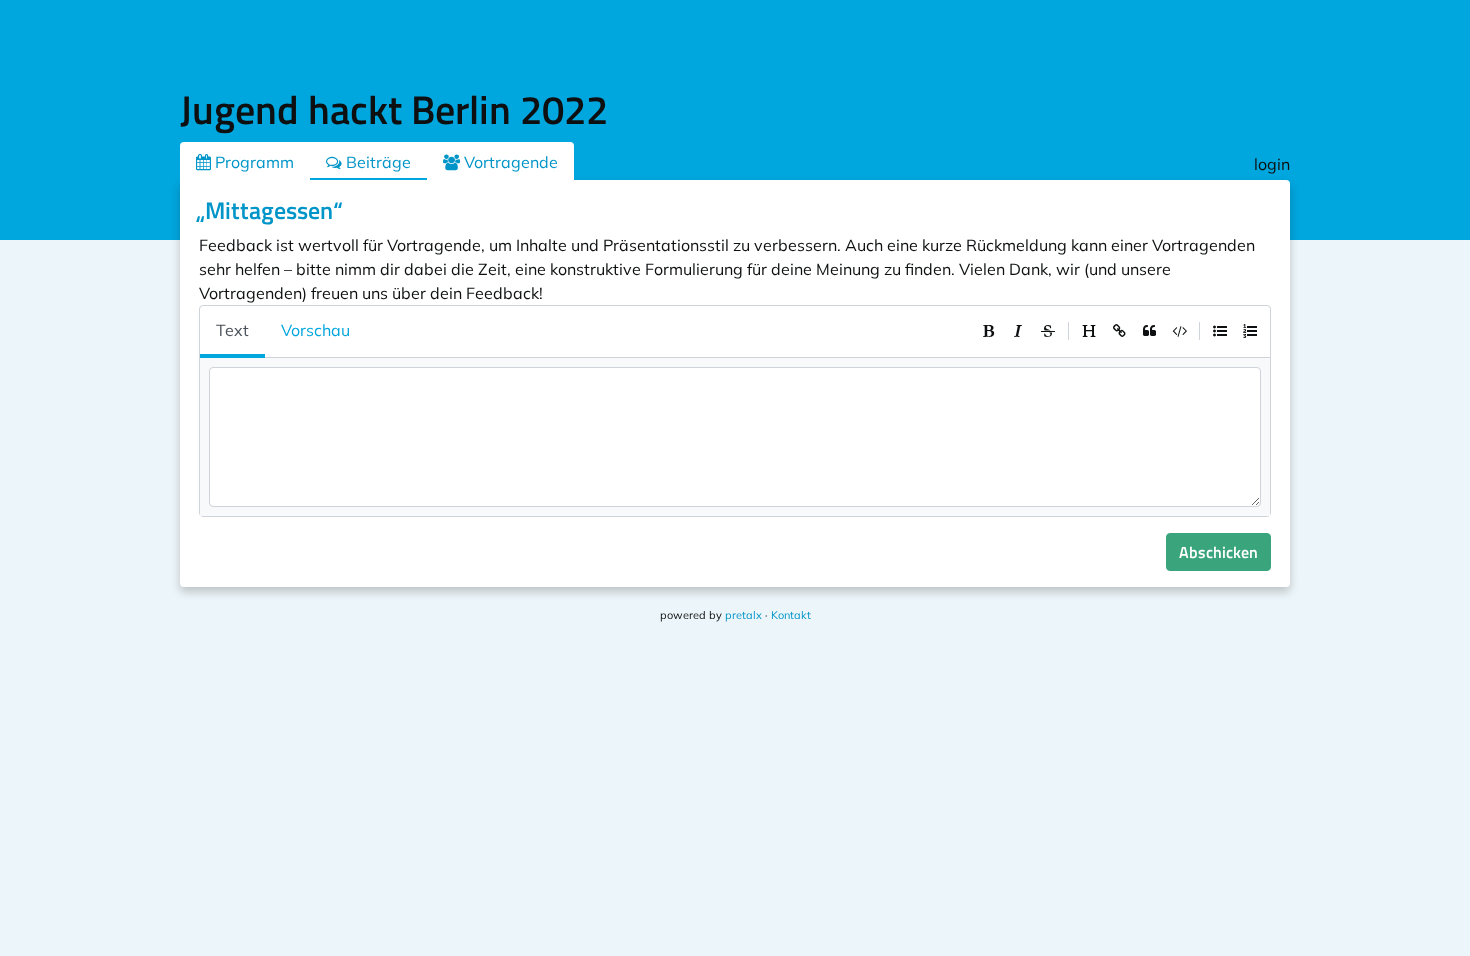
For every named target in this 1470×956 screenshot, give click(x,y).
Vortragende (509, 162)
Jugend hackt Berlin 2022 (394, 109)
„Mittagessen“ (269, 210)
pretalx (743, 615)
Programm (252, 162)
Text (232, 330)
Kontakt (791, 615)
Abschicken (1218, 552)
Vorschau (315, 330)
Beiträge (376, 162)
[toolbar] (1119, 331)
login (1272, 164)
